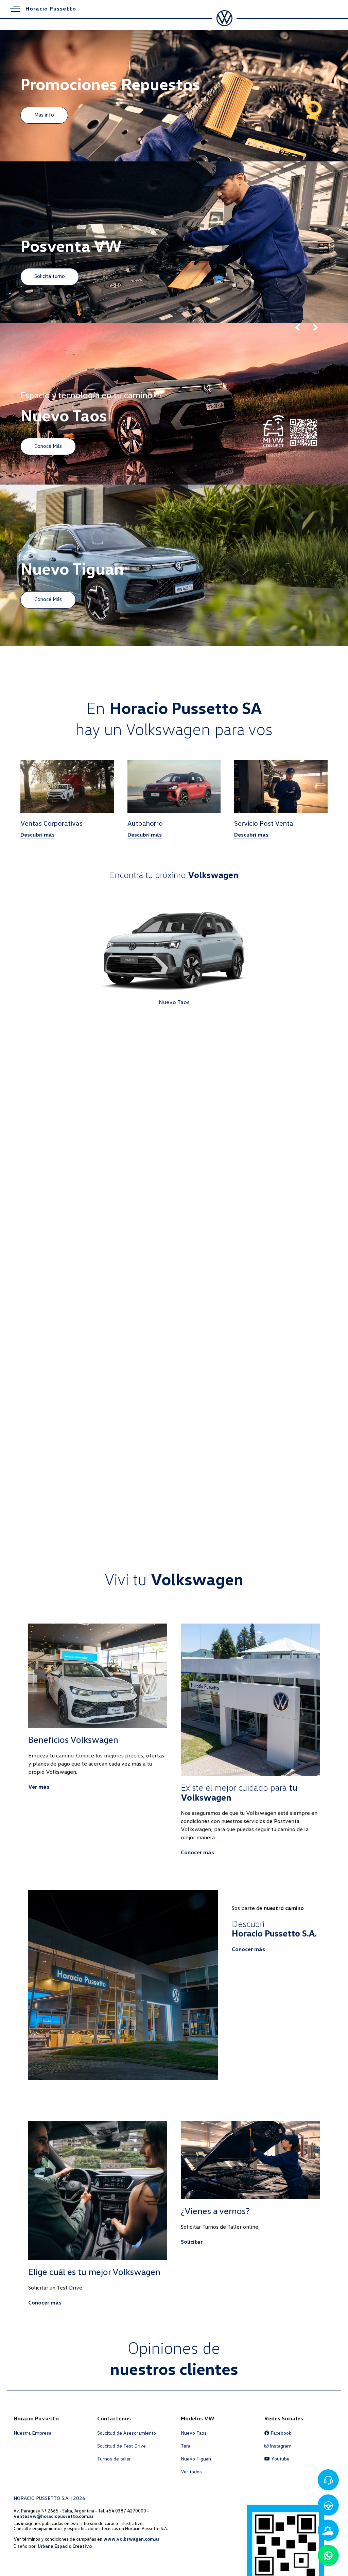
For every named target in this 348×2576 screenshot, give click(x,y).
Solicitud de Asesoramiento (127, 2433)
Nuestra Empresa (32, 2433)
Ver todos (191, 2472)
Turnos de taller (114, 2459)
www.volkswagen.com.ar (131, 2539)
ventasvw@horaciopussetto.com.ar (54, 2516)
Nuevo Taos (194, 2433)
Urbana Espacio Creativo (65, 2546)
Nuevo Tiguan (196, 2459)
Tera (186, 2446)
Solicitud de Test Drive (121, 2446)
